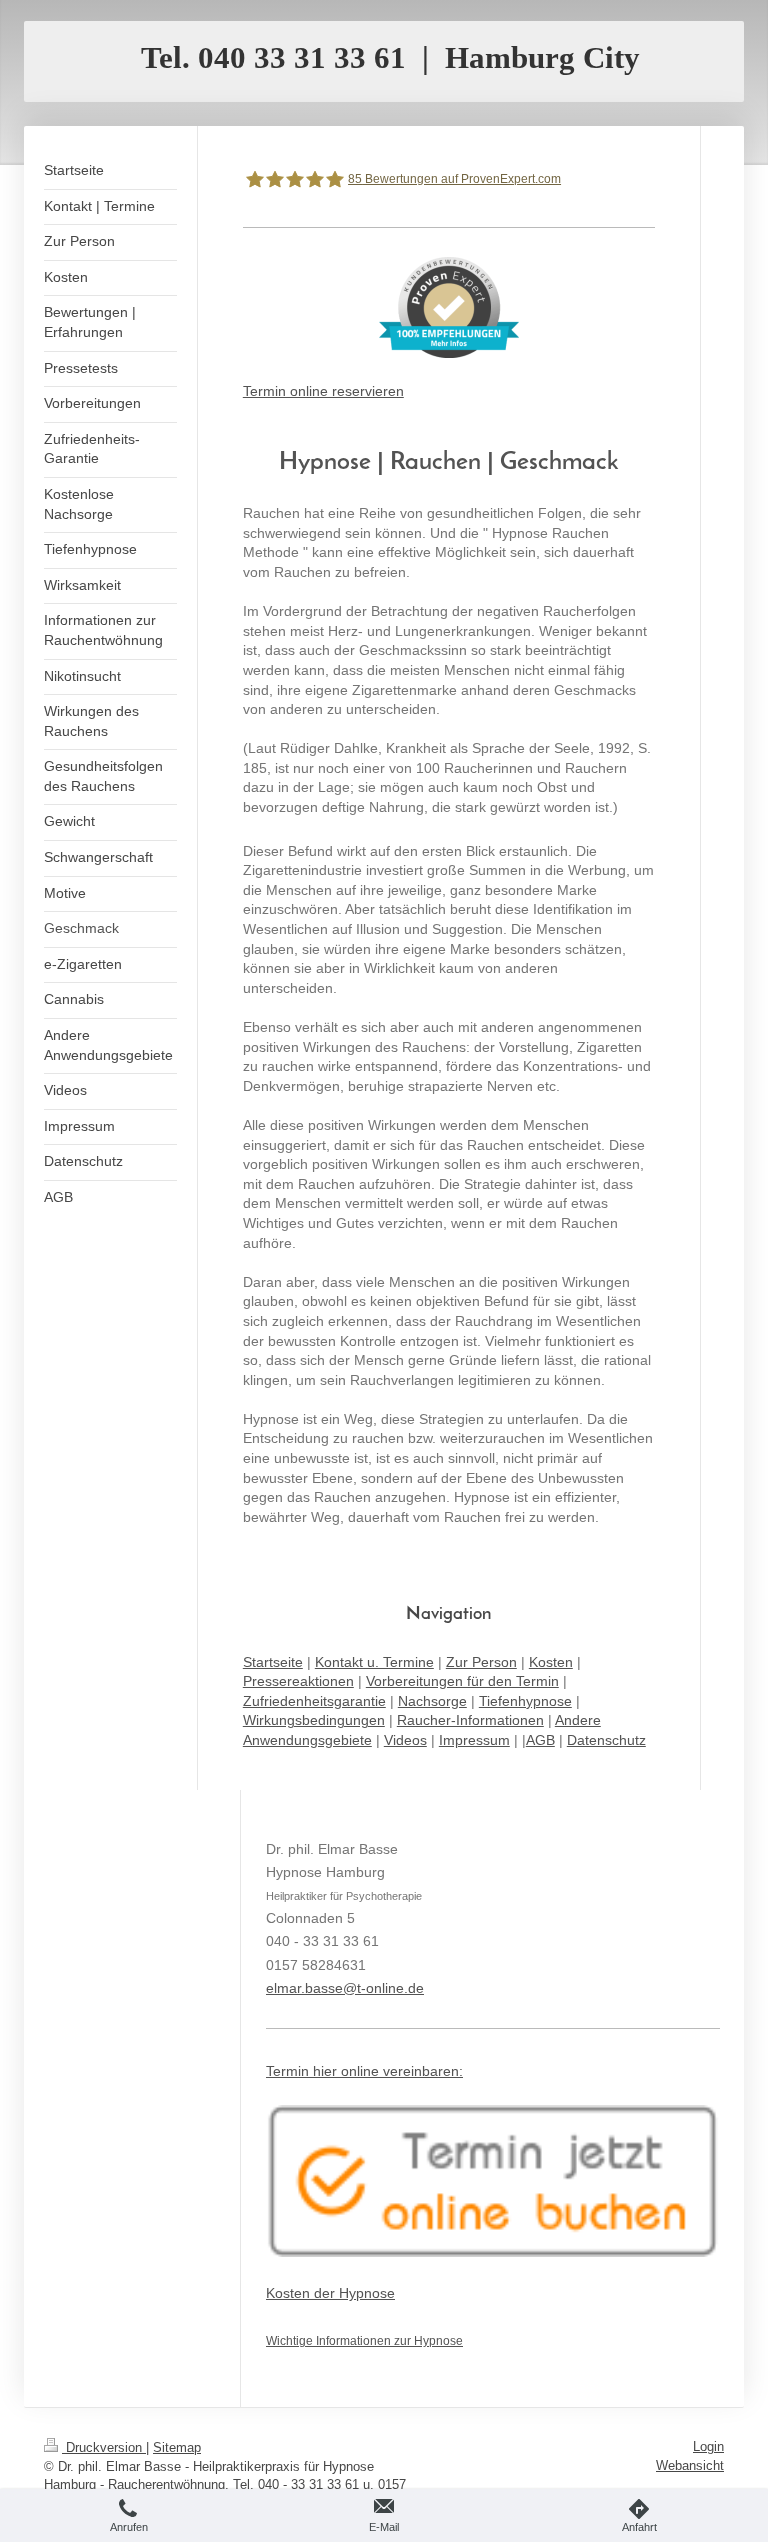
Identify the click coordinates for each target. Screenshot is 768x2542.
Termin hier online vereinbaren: (364, 2071)
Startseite (273, 1662)
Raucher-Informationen (470, 1720)
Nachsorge (432, 1701)
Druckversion (104, 2447)
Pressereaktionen (298, 1681)
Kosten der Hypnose (330, 2293)
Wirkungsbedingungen (314, 1720)
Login (708, 2446)
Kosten (551, 1662)
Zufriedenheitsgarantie (314, 1701)
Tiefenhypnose (525, 1701)
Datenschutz (606, 1740)
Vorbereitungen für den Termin (462, 1681)
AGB (540, 1740)
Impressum (474, 1740)
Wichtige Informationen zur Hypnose (364, 2341)
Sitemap (177, 2447)
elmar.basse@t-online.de (345, 1988)
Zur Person (481, 1662)
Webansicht (690, 2465)
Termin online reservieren (323, 391)
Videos (405, 1740)
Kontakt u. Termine (374, 1662)
